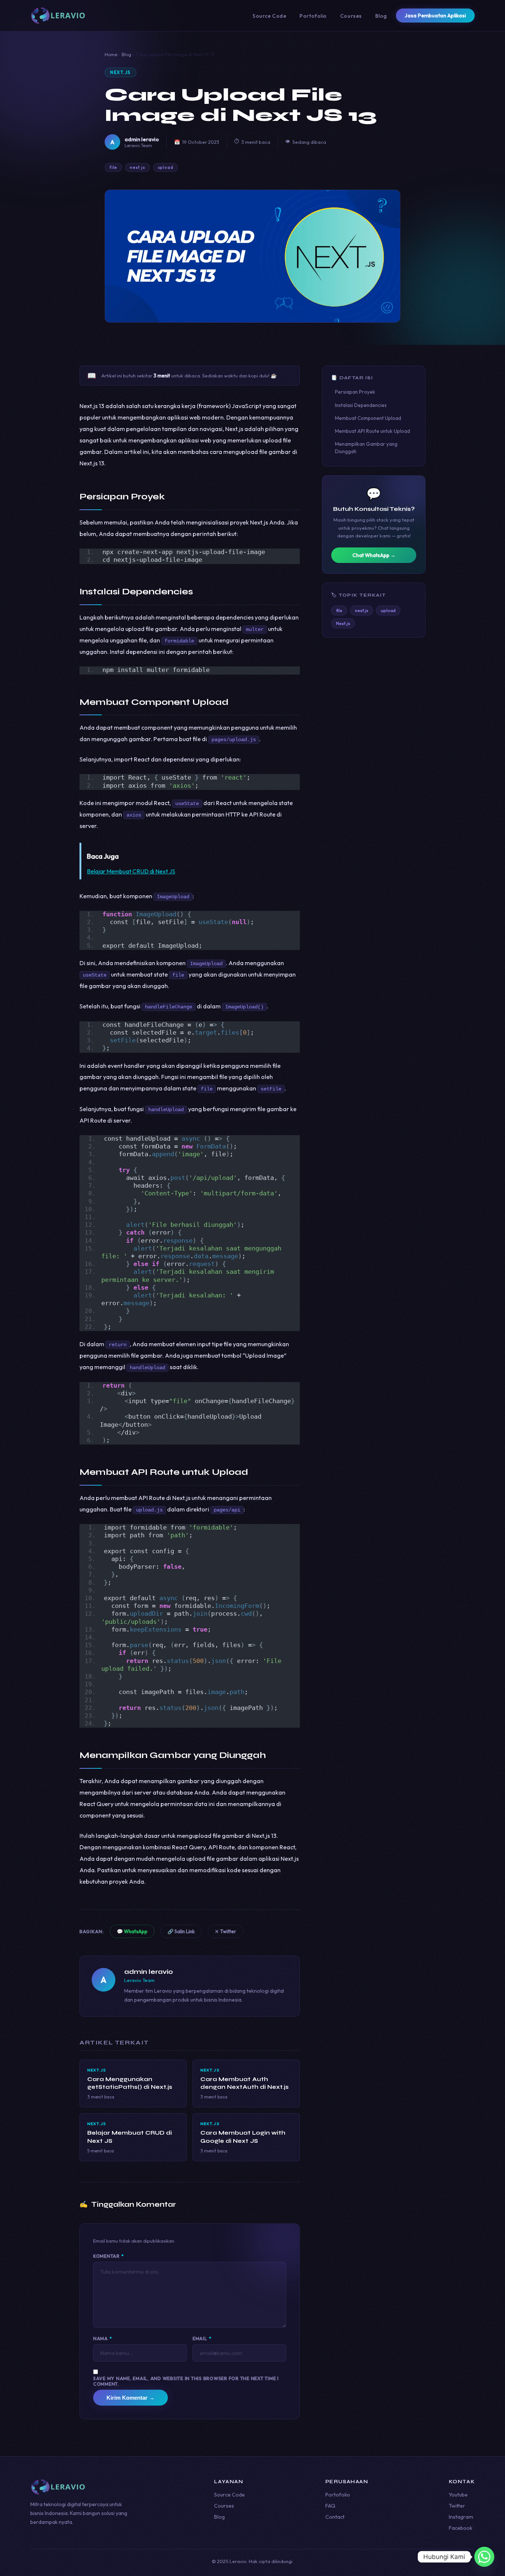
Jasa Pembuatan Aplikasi (435, 16)
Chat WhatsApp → (374, 555)
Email (202, 2339)
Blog (381, 16)
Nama (103, 2339)
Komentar (109, 2256)
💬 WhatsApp (132, 1931)
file (113, 167)
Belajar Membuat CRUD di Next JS (131, 871)
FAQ (330, 2506)
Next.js (121, 72)
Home (111, 55)
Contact (335, 2517)
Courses (351, 16)
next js (138, 167)
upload (166, 167)
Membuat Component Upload (368, 418)
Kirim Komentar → (131, 2398)
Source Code (269, 16)
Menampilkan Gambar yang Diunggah (366, 447)
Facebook (461, 2528)
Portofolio (313, 16)
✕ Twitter (226, 1931)
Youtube (458, 2495)
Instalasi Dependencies (361, 405)
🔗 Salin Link (181, 1931)
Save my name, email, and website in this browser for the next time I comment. (186, 2381)
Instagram (461, 2517)
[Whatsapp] (484, 2557)
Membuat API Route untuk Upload (372, 431)
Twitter (457, 2506)
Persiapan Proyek (355, 392)
